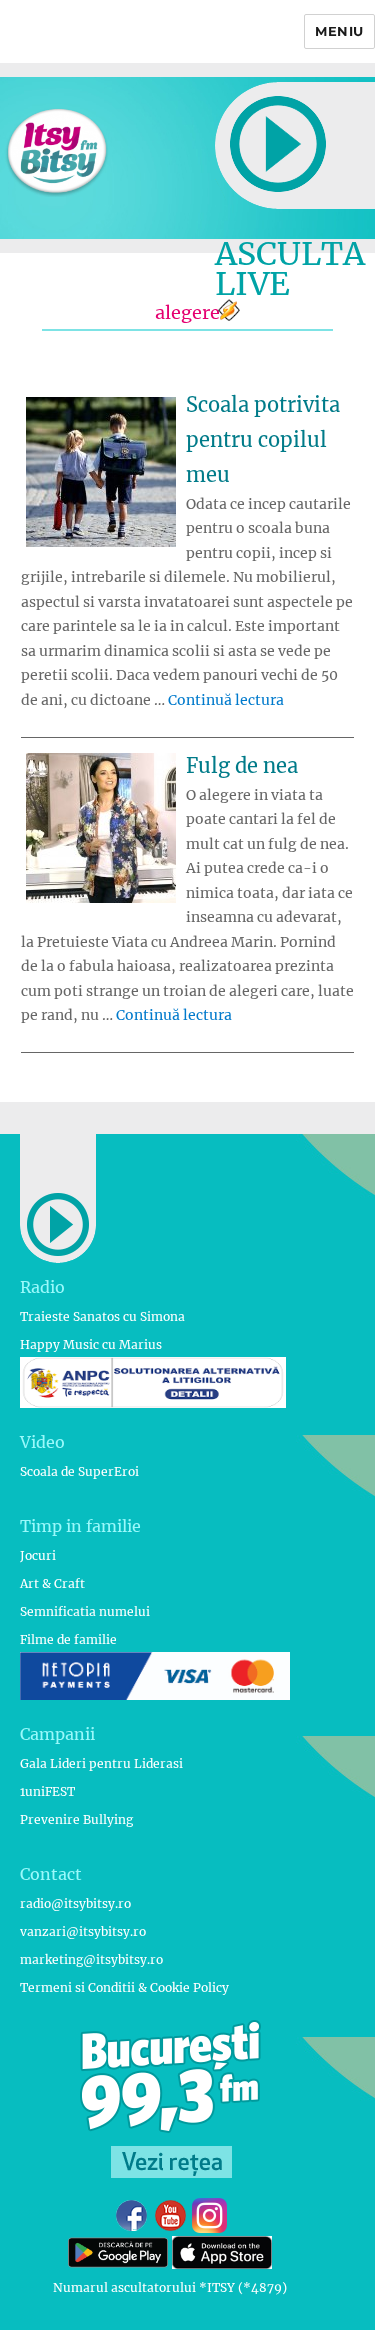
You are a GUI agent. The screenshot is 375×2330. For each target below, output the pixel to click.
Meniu (339, 31)
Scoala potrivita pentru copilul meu (263, 439)
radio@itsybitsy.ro (75, 1903)
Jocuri (38, 1555)
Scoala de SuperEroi (79, 1471)
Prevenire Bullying (76, 1819)
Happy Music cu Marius (91, 1344)
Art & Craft (52, 1583)
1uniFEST (47, 1791)
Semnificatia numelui (85, 1611)
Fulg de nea (242, 765)
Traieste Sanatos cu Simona (102, 1316)
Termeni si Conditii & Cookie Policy (124, 1987)
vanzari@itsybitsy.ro (83, 1931)
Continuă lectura (226, 700)
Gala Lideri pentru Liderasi (101, 1763)
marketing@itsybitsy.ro (91, 1959)
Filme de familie (68, 1639)
